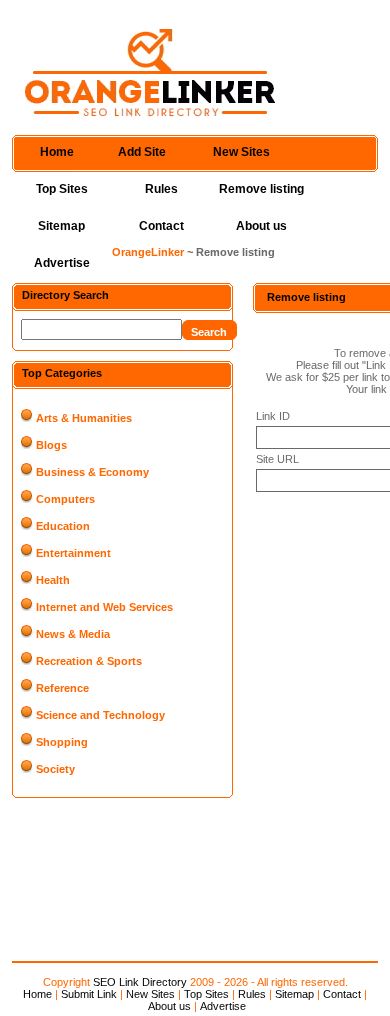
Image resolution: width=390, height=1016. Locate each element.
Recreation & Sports (89, 661)
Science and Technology (100, 715)
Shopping (62, 742)
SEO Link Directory (140, 982)
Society (55, 769)
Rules (161, 189)
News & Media (73, 634)
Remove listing (261, 189)
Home (57, 152)
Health (53, 580)
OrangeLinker (148, 252)
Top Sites (62, 189)
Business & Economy (92, 472)
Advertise (62, 263)
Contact (161, 226)
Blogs (51, 445)
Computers (65, 499)
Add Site (142, 152)
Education (63, 526)
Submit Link (89, 994)
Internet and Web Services (104, 607)
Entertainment (73, 553)
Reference (62, 688)
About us (261, 226)
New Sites (241, 152)
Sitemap (61, 226)
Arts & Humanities (84, 418)
